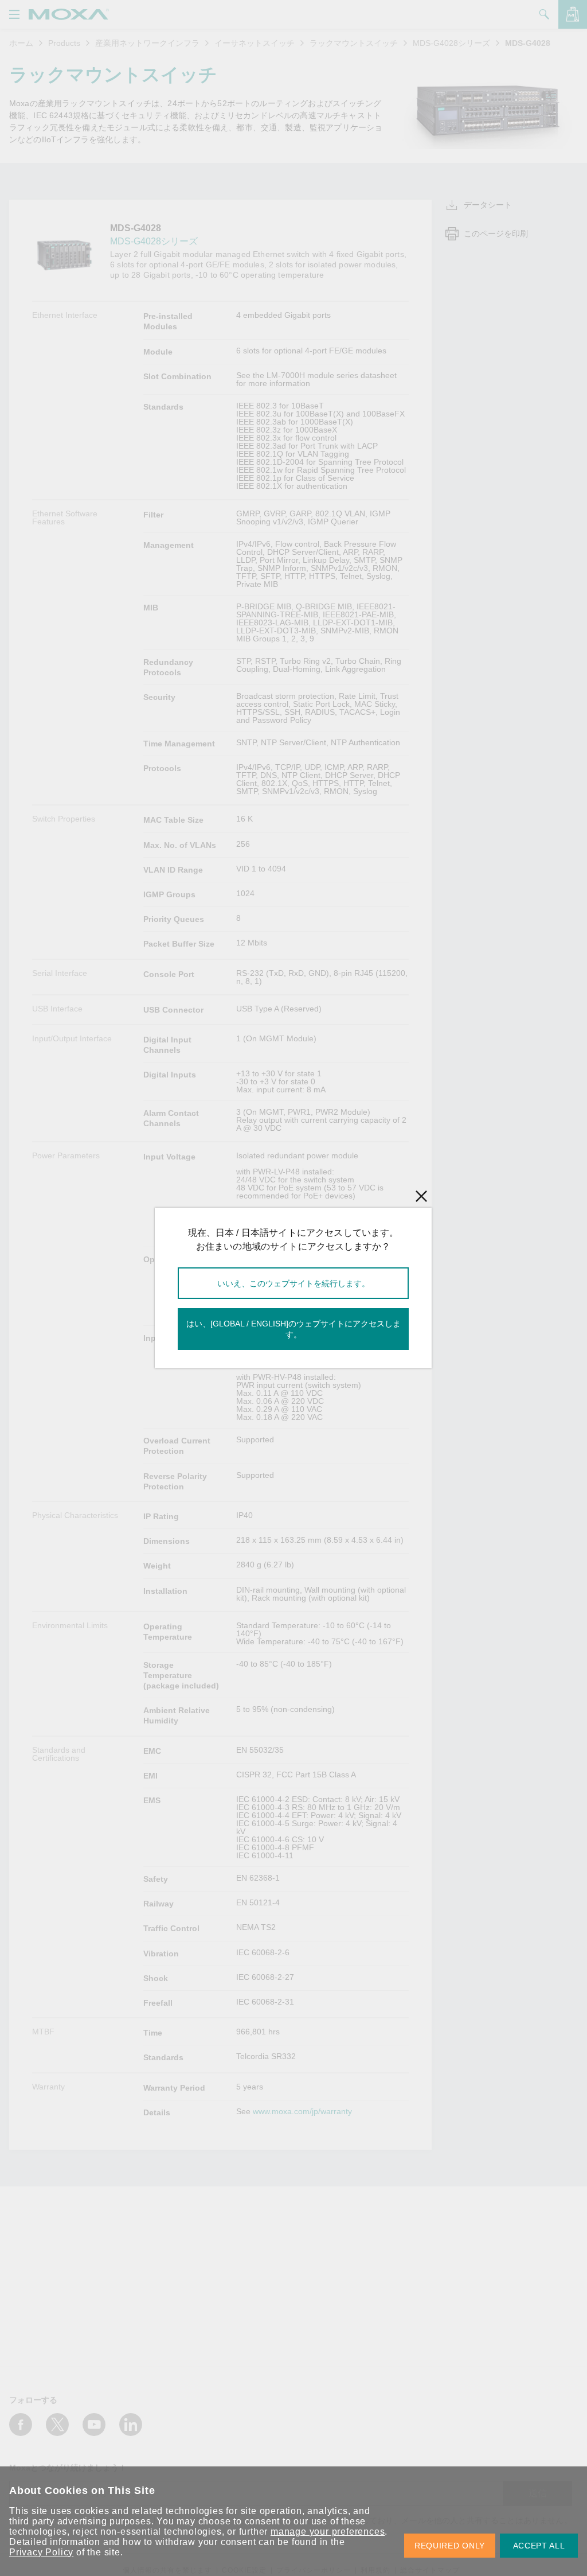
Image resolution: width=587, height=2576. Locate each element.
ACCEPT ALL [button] (539, 2546)
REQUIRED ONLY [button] (450, 2546)
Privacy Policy (41, 2552)
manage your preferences (328, 2532)
